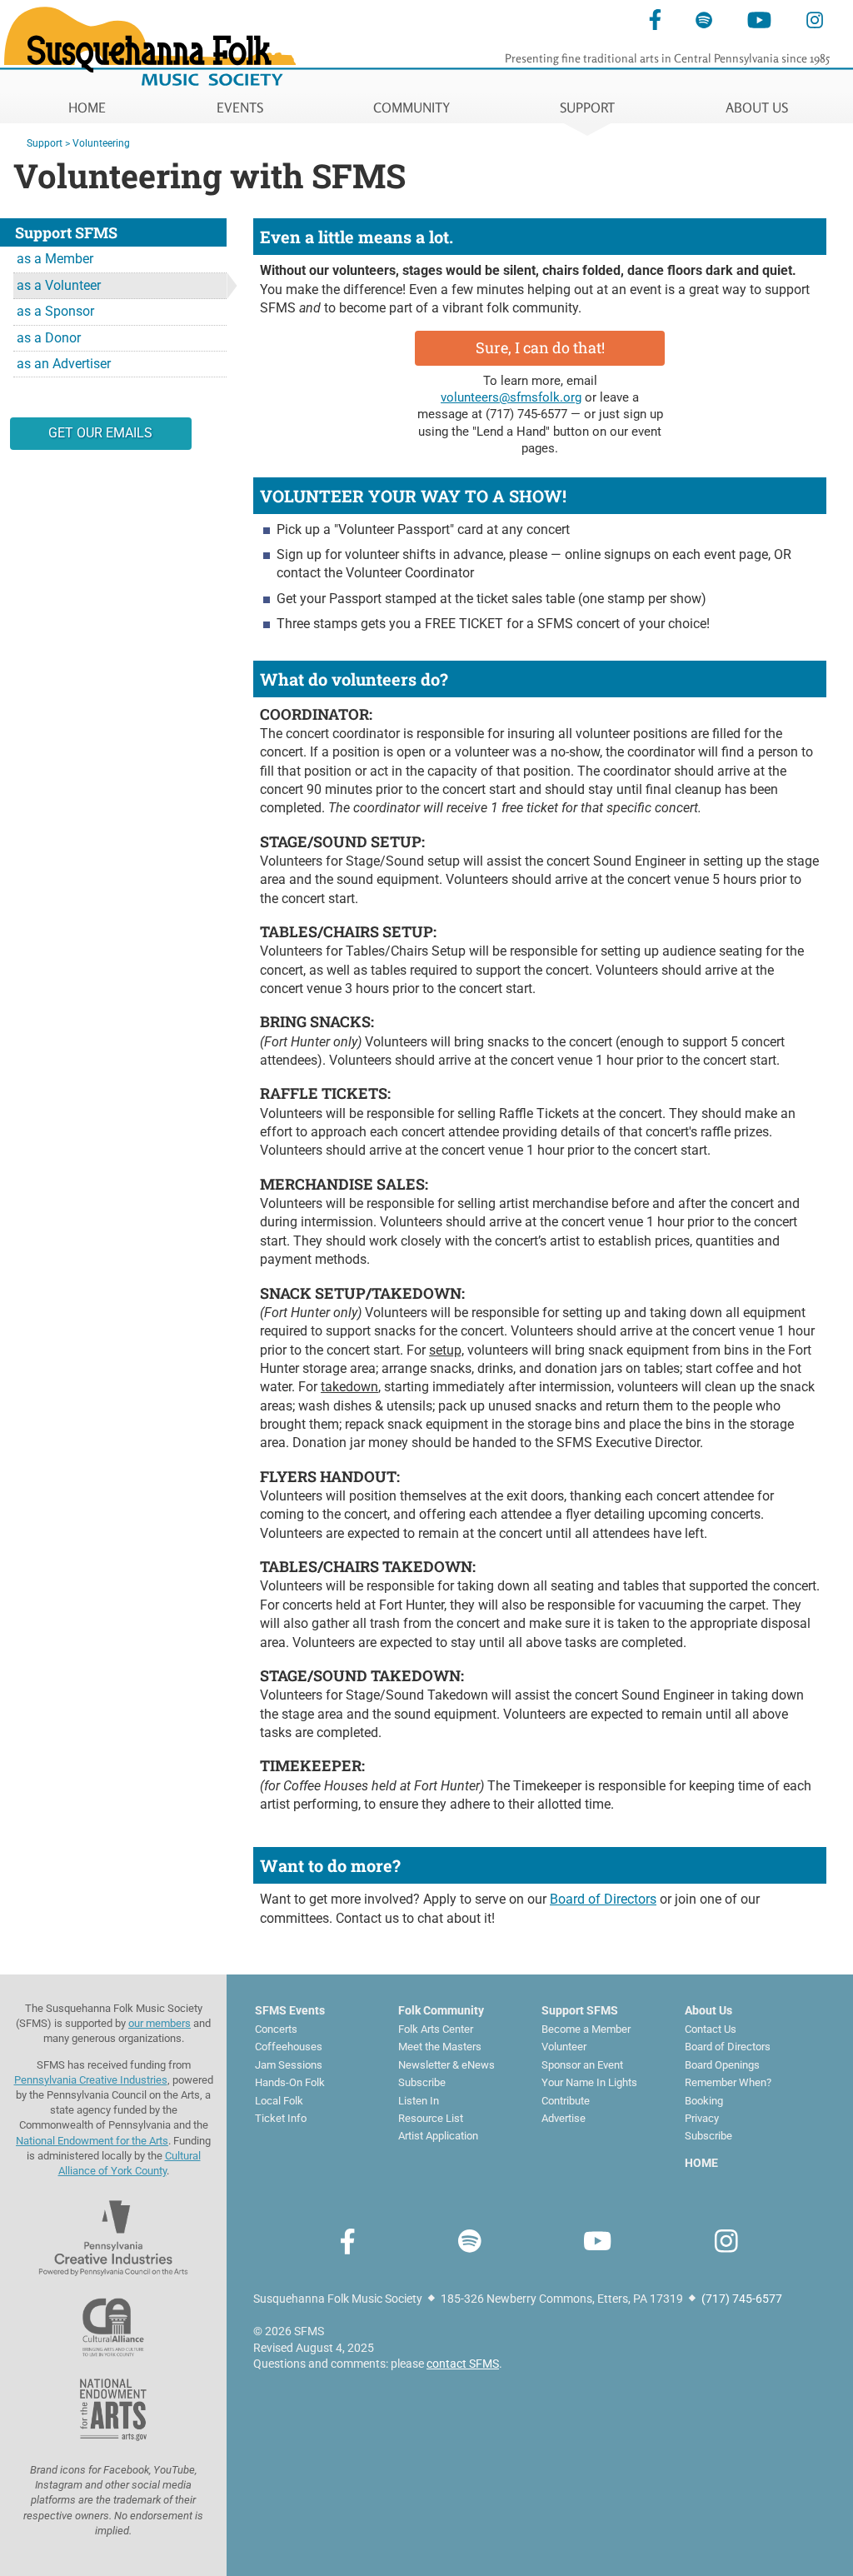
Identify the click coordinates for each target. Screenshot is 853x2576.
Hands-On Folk (290, 2082)
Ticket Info (281, 2118)
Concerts (276, 2029)
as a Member (55, 259)
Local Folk (279, 2101)
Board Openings (722, 2065)
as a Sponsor (55, 311)
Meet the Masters (440, 2047)
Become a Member (586, 2029)
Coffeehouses (289, 2047)
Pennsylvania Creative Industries (91, 2080)
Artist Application (438, 2136)
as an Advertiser (64, 364)
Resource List (431, 2118)
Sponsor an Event (582, 2065)
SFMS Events (290, 2010)
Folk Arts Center (436, 2029)
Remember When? (728, 2082)
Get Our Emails (100, 433)
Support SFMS (580, 2010)
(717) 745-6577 (526, 414)
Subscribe (422, 2082)
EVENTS (240, 107)
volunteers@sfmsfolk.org (511, 397)
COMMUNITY (412, 107)
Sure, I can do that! (540, 347)
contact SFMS (463, 2364)
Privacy (702, 2118)
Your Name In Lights (589, 2082)
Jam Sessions (289, 2065)
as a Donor (49, 338)
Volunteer (564, 2047)
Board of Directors (603, 1899)
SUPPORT (587, 107)
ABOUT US (757, 107)
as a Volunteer (59, 285)
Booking (704, 2101)
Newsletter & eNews (446, 2065)
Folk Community (441, 2010)
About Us (708, 2010)
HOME (87, 107)
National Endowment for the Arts (92, 2141)
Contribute (566, 2101)
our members (160, 2023)
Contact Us (711, 2029)
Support (45, 143)
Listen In (419, 2101)
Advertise (564, 2118)
